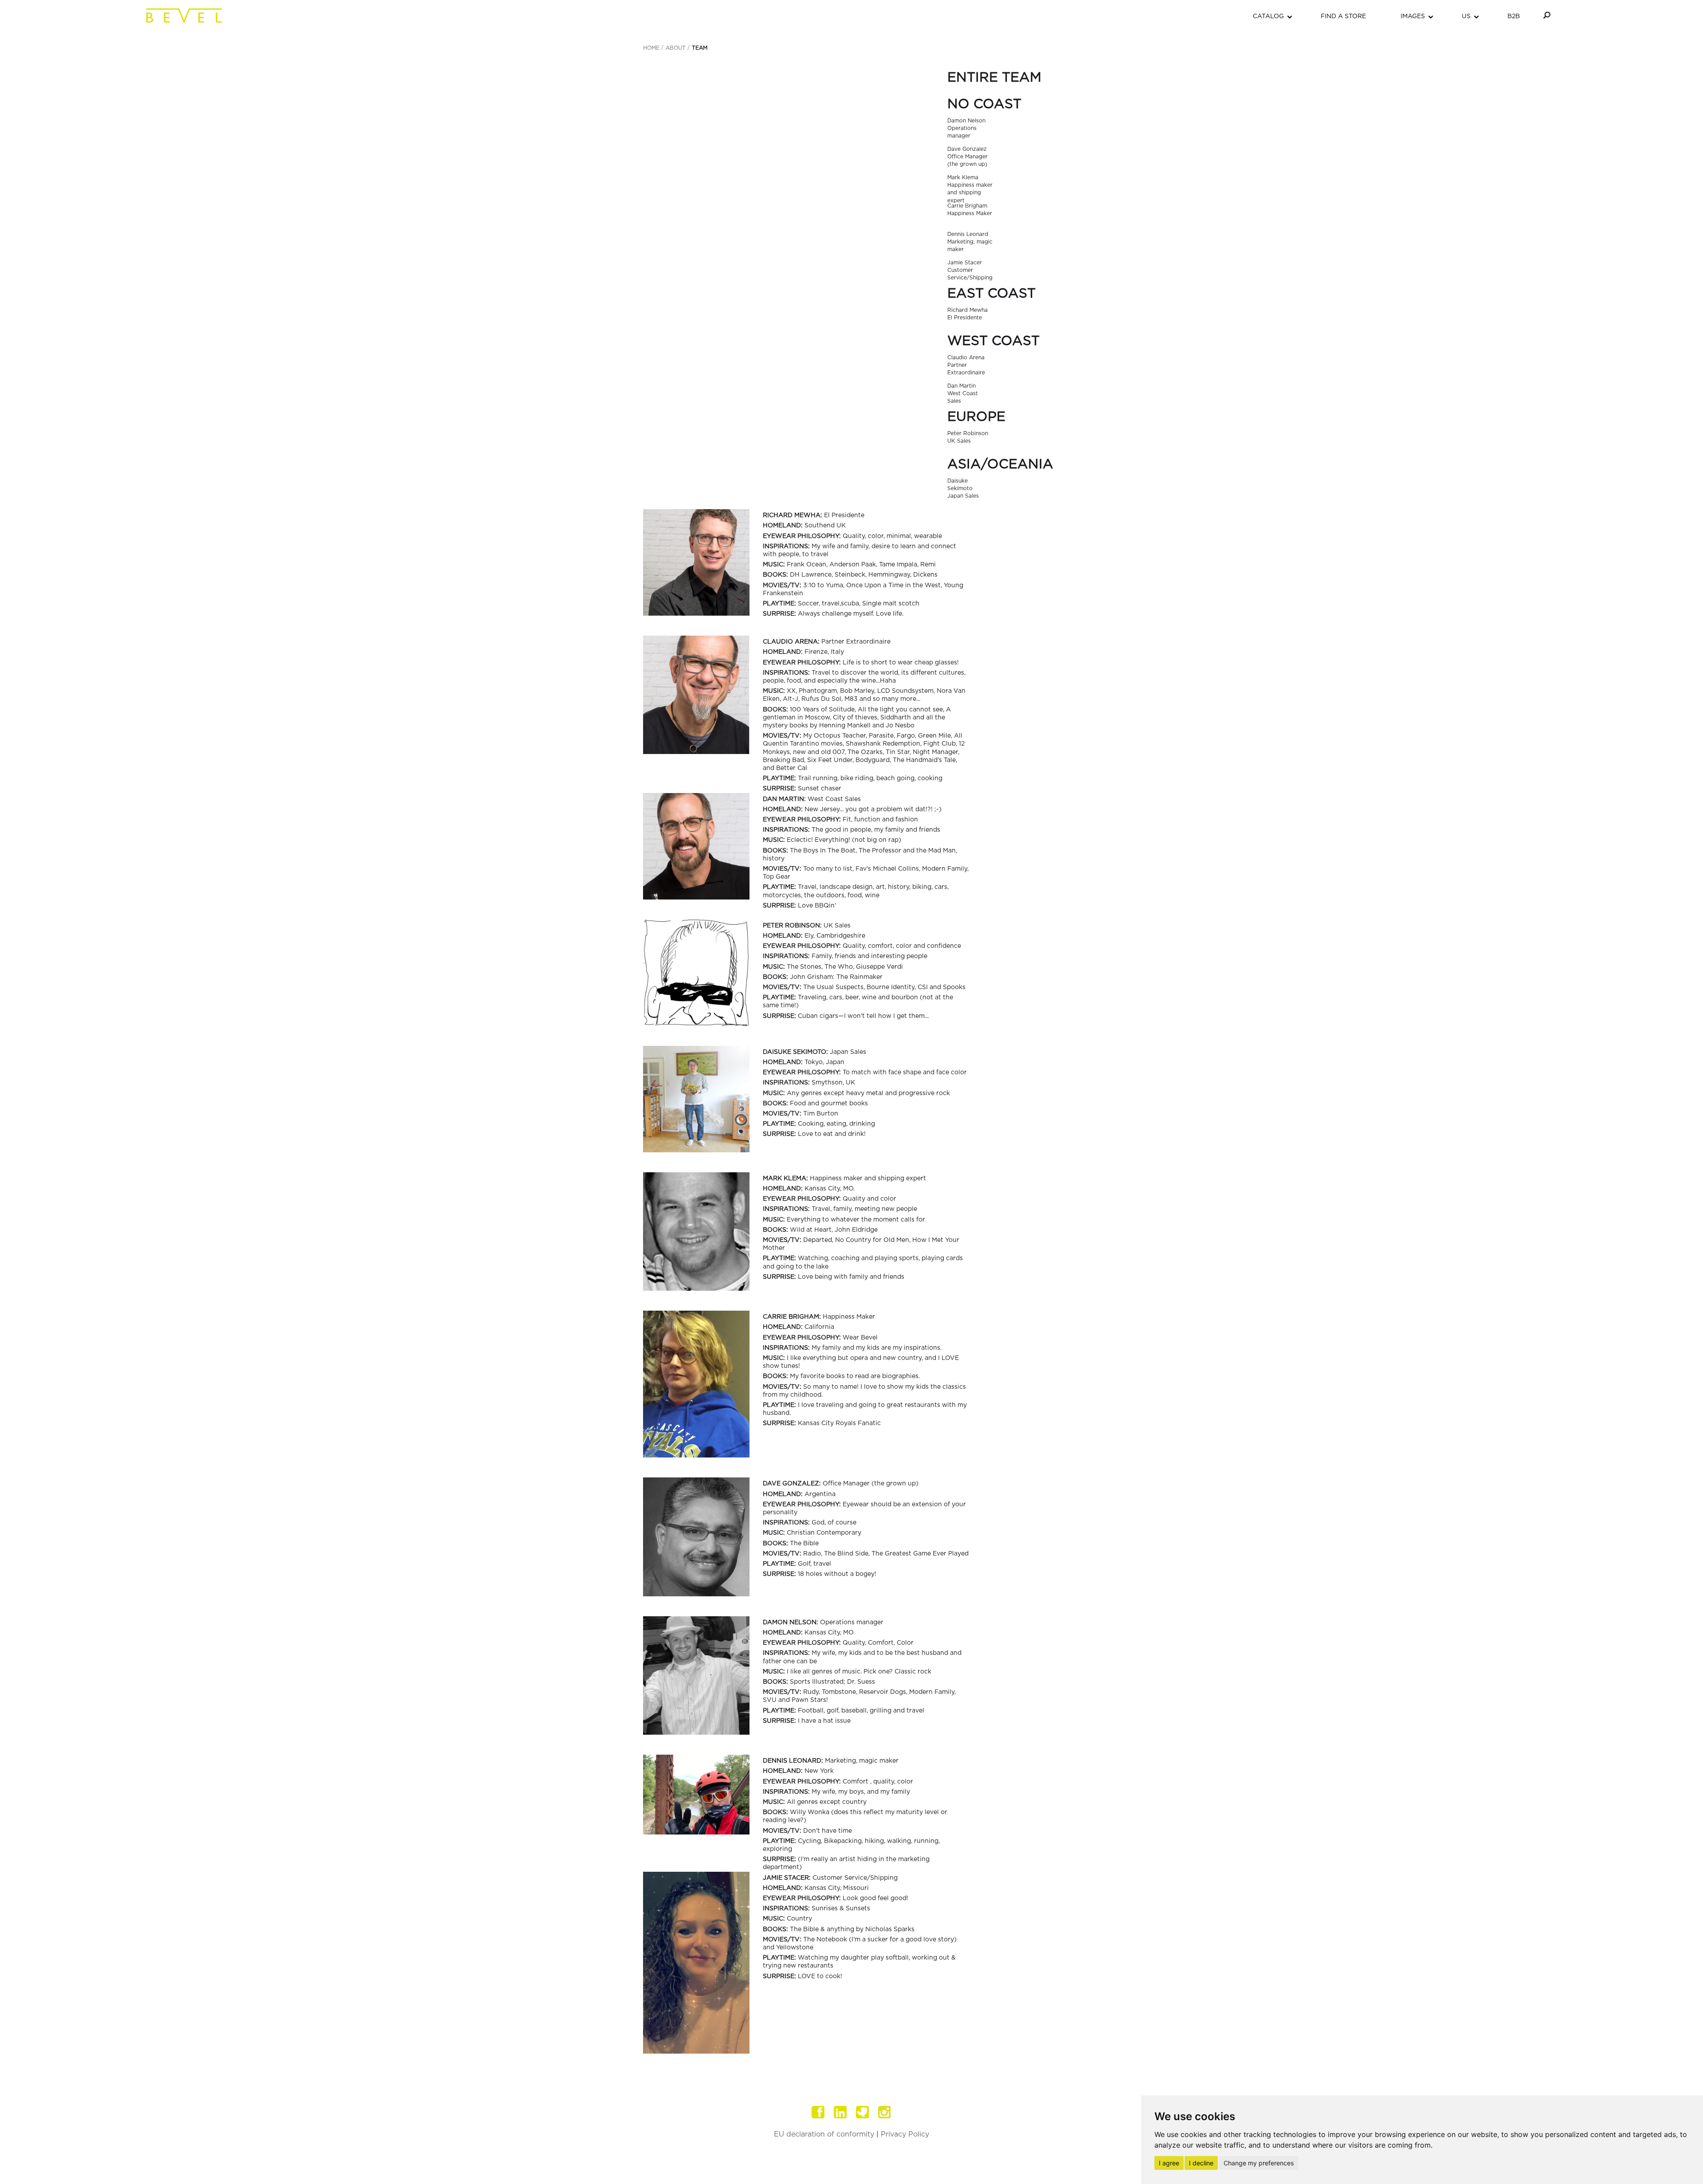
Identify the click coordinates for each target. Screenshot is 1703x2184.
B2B (1514, 16)
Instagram (885, 2112)
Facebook (818, 2112)
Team (700, 48)
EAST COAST (991, 294)
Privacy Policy (905, 2134)
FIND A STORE (1343, 16)
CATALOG (1268, 16)
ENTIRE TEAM (994, 78)
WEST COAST (993, 341)
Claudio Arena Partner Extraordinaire (966, 365)
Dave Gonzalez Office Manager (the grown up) (967, 157)
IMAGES (1413, 16)
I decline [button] (1201, 2163)
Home (651, 48)
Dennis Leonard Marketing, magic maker (970, 242)
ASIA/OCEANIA (1000, 464)
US (1466, 16)
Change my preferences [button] (1259, 2163)
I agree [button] (1169, 2163)
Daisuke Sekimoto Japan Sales (963, 488)
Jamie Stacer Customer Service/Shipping (970, 270)
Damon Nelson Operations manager (966, 128)
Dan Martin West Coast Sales (963, 393)
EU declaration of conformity (824, 2134)
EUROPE (976, 417)
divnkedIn (840, 2112)
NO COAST (984, 104)
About (676, 48)
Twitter (863, 2112)
